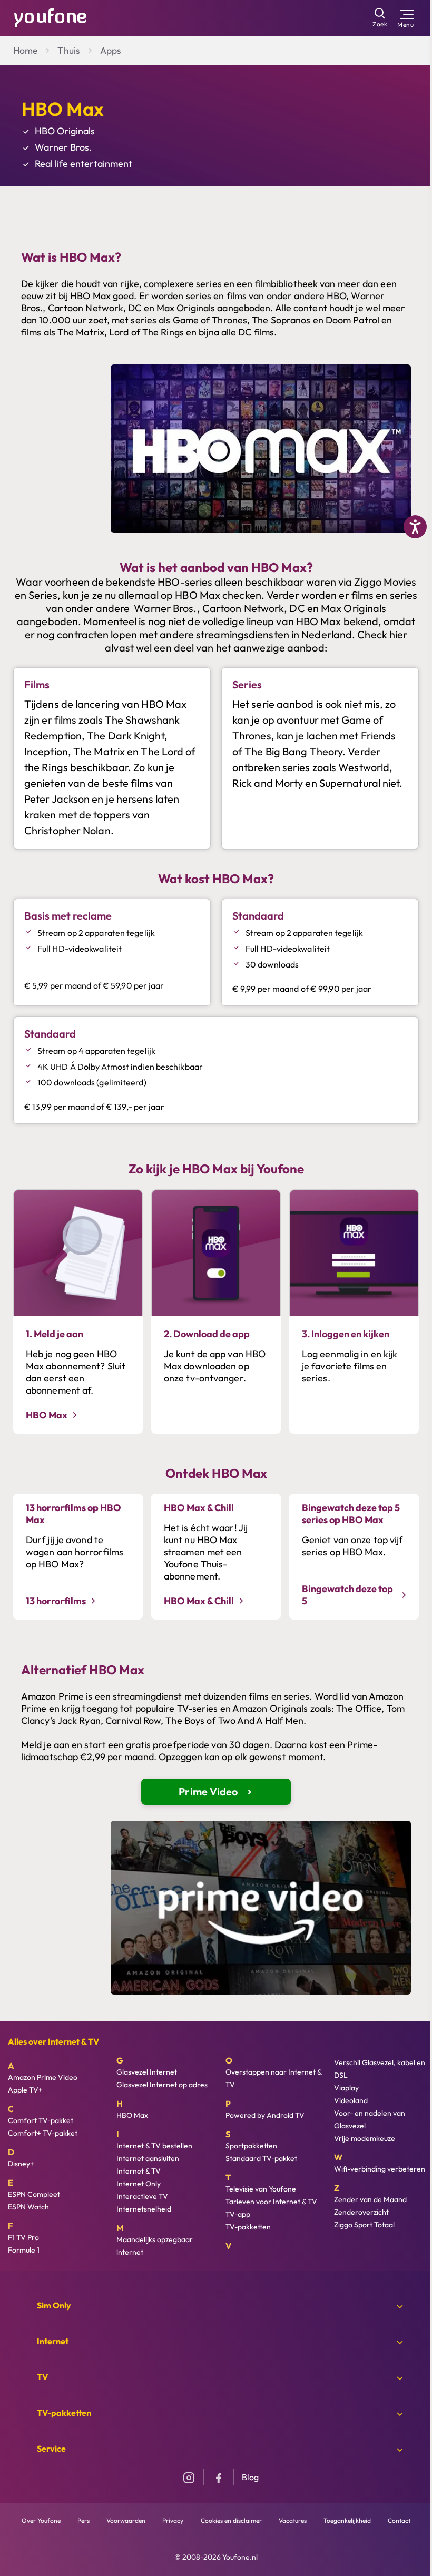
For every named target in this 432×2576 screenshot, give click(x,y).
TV (42, 2377)
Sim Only (54, 2305)
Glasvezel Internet (147, 2072)
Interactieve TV (142, 2196)
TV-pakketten (248, 2227)
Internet (53, 2341)
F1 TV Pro (23, 2237)
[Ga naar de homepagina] (51, 17)
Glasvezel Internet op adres (162, 2085)
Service (51, 2449)
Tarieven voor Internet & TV (271, 2202)
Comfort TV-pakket (41, 2120)
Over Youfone (41, 2520)
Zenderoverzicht (361, 2212)
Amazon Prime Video (43, 2077)
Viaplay (346, 2088)
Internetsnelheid (144, 2209)
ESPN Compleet (34, 2194)
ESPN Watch (28, 2207)
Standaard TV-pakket (261, 2158)
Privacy (173, 2520)
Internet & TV (139, 2171)
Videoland (351, 2100)
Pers (84, 2520)
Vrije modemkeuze (365, 2138)
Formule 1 (24, 2250)
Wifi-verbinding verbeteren (380, 2169)
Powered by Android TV (265, 2115)
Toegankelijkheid (347, 2520)
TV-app (238, 2214)
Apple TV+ (25, 2090)
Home (25, 50)
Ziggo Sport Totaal (364, 2225)
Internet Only (139, 2184)
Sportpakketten (251, 2146)
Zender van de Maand (370, 2199)
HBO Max (132, 2115)
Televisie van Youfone (261, 2189)
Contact (399, 2520)
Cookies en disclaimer (231, 2520)
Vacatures (293, 2520)
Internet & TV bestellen (154, 2146)
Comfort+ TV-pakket (43, 2133)
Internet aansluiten (148, 2158)
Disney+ (21, 2164)
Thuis (69, 50)
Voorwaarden (126, 2520)
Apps (111, 50)
